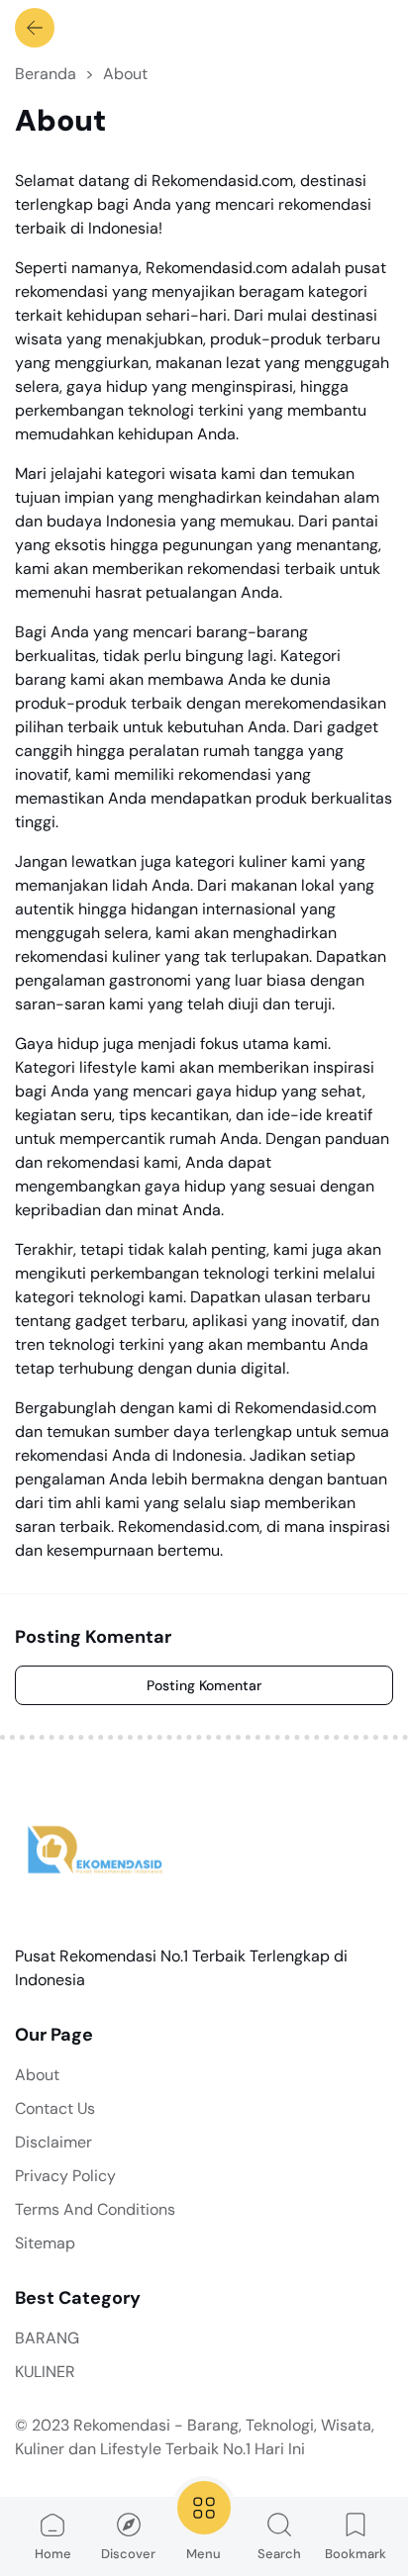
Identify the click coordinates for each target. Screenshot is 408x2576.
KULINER (45, 2372)
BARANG (47, 2338)
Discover (128, 2554)
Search (279, 2554)
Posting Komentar (204, 1685)
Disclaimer (53, 2142)
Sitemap (45, 2243)
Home (53, 2554)
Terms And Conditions (95, 2209)
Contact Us (55, 2108)
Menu (204, 2554)
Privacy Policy (65, 2176)
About (37, 2075)
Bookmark (356, 2554)
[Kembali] (35, 28)
